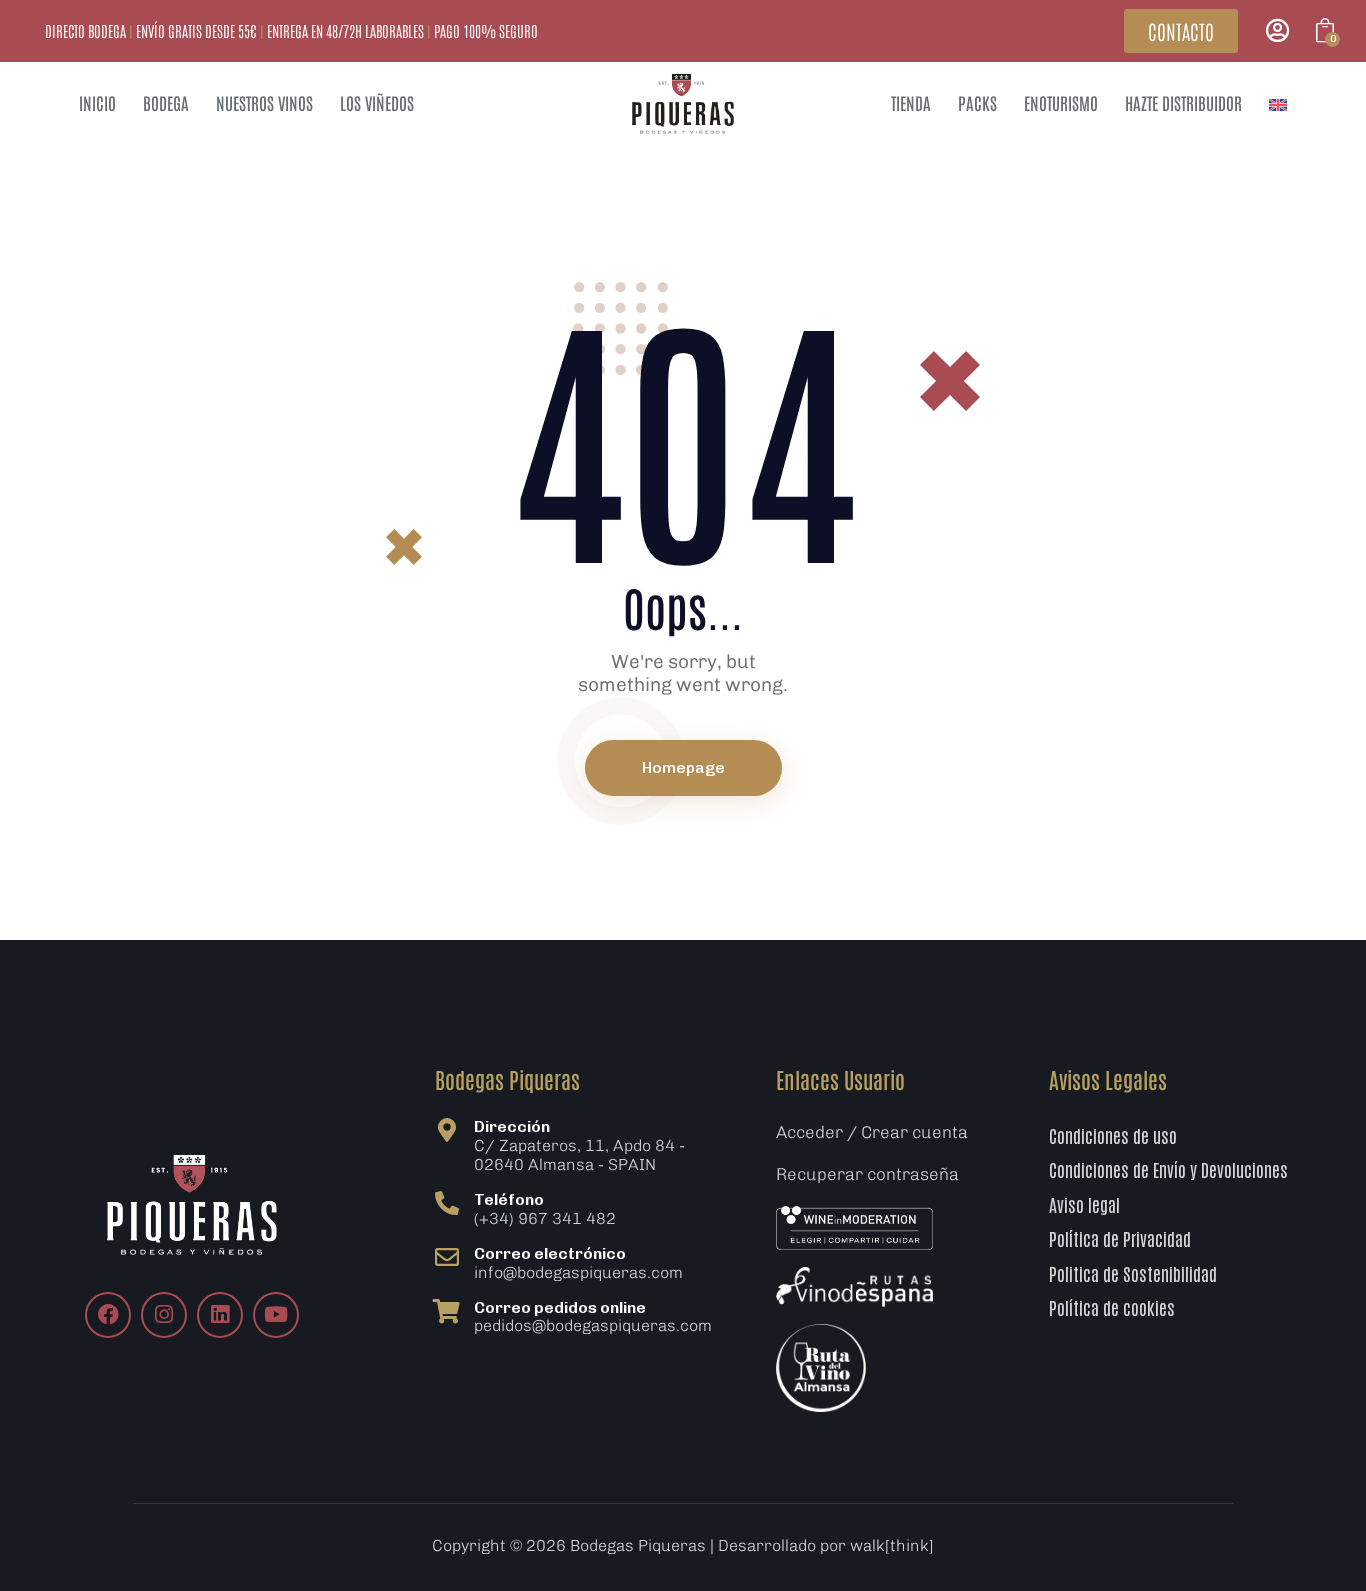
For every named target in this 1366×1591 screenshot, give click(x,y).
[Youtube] (276, 1315)
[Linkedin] (220, 1315)
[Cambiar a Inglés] (1278, 103)
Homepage (683, 767)
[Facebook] (108, 1315)
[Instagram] (164, 1315)
